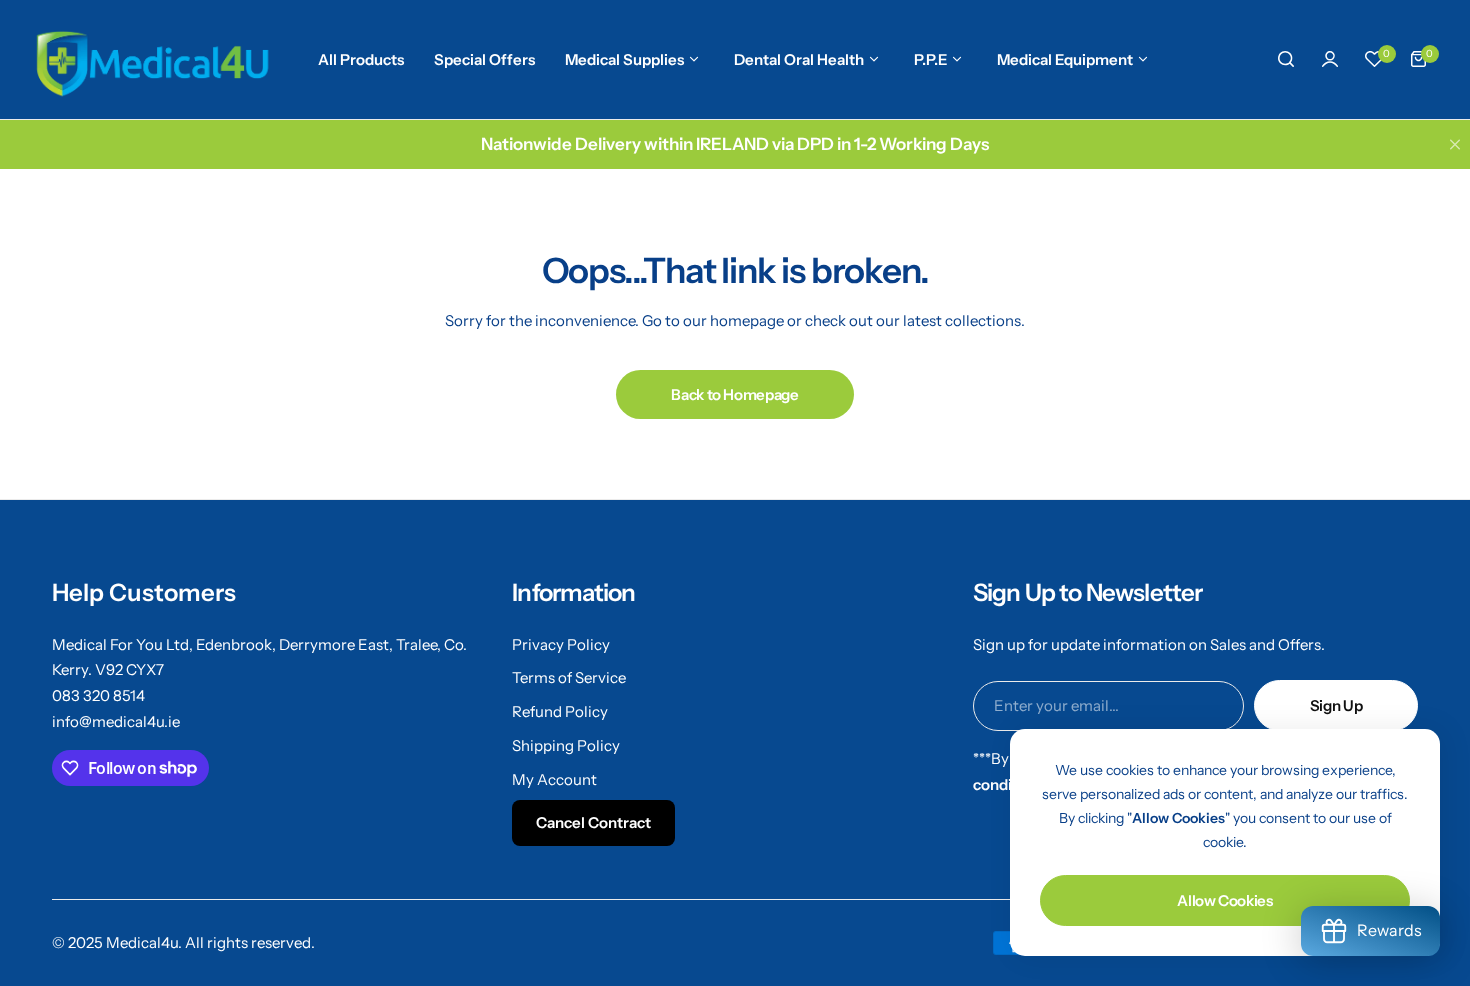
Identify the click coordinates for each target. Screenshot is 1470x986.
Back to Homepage (734, 394)
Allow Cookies (1224, 900)
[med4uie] (151, 59)
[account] (1330, 59)
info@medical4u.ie (116, 721)
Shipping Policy (566, 745)
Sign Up (1336, 705)
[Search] (1286, 59)
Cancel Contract (593, 822)
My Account (554, 779)
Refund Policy (560, 711)
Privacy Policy (561, 644)
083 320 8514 (98, 695)
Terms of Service (569, 677)
